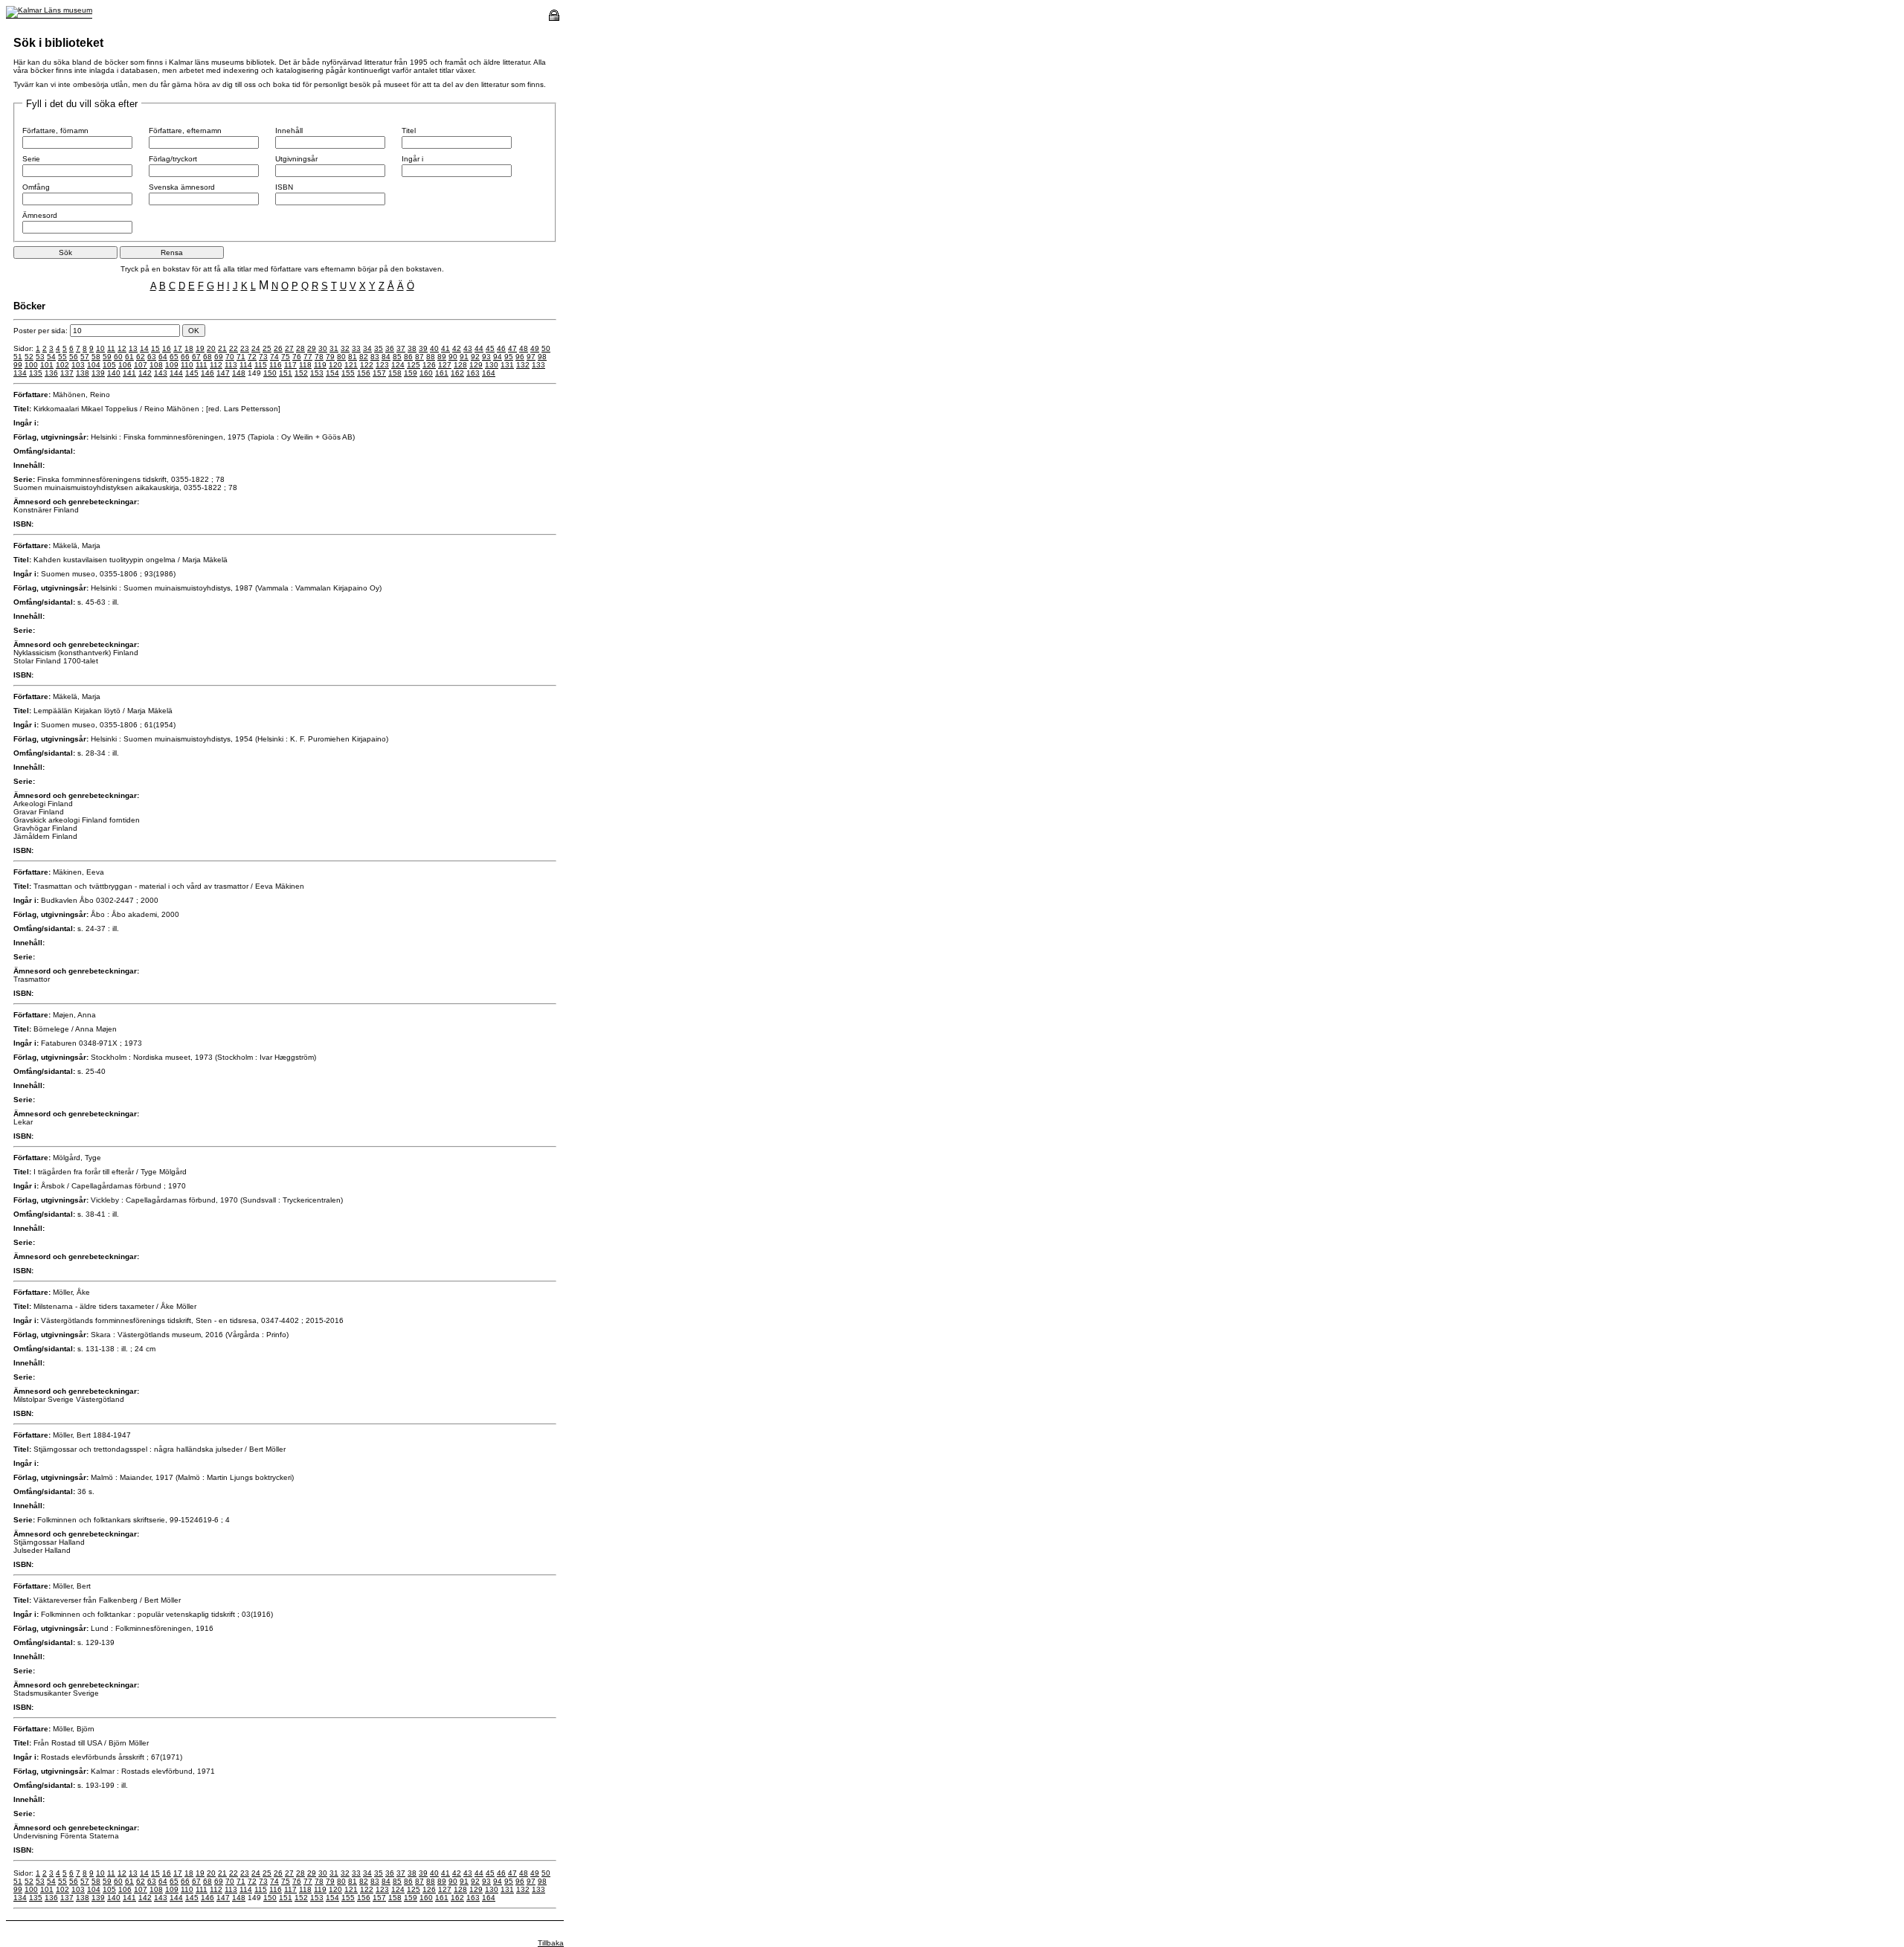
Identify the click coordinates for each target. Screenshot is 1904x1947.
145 (192, 373)
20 (211, 348)
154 (332, 373)
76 (297, 357)
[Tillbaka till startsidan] (49, 10)
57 (85, 357)
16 (167, 348)
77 (308, 357)
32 (345, 348)
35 (379, 348)
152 (301, 373)
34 (367, 348)
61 (129, 357)
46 (501, 348)
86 (408, 357)
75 (286, 357)
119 (320, 365)
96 (520, 357)
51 (18, 357)
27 (289, 348)
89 (442, 357)
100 (31, 365)
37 (401, 348)
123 (382, 365)
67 (196, 357)
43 (468, 348)
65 (174, 357)
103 (78, 365)
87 (419, 357)
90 (453, 357)
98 (542, 357)
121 (351, 365)
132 (523, 365)
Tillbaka (551, 1943)
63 (152, 357)
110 (187, 365)
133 (538, 365)
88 (431, 357)
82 (364, 357)
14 (144, 348)
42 (457, 348)
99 (18, 365)
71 (241, 357)
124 (398, 365)
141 (129, 373)
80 (341, 357)
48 (524, 348)
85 (397, 357)
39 (423, 348)
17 (178, 348)
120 (335, 365)
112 (216, 365)
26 (278, 348)
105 (109, 365)
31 (334, 348)
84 (386, 357)
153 (317, 373)
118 (305, 365)
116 (276, 365)
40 (434, 348)
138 (83, 373)
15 (155, 348)
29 (312, 348)
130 (492, 365)
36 (390, 348)
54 (51, 357)
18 (189, 348)
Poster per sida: (42, 331)
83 (375, 357)
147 (223, 373)
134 (20, 373)
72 (252, 357)
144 (176, 373)
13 (133, 348)
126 (429, 365)
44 (479, 348)
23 (245, 348)
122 (367, 365)
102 (62, 365)
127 (445, 365)
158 (395, 373)
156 (364, 373)
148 (239, 373)
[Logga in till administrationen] (554, 18)
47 (512, 348)
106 (125, 365)
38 (412, 348)
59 (107, 357)
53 (40, 357)
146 (208, 373)
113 (231, 365)
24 (256, 348)
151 (286, 373)
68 (208, 357)
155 (348, 373)
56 (74, 357)
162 (457, 373)
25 (267, 348)
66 (185, 357)
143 (161, 373)
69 (219, 357)
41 (446, 348)
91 (464, 357)
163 (473, 373)
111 (202, 365)
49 (535, 348)
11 (111, 348)
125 (414, 365)
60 (118, 357)
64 (163, 357)
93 (486, 357)
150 (270, 373)
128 (460, 365)
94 (498, 357)
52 (29, 357)
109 (172, 365)
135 (36, 373)
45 (490, 348)
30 (323, 348)
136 (51, 373)
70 (230, 357)
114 (246, 365)
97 (531, 357)
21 (222, 348)
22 (234, 348)
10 (100, 348)
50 (546, 348)
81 (353, 357)
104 (94, 365)
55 (62, 357)
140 (114, 373)
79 (330, 357)
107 (141, 365)
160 (426, 373)
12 (122, 348)
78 (319, 357)
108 (156, 365)
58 (96, 357)
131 (507, 365)
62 (141, 357)
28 (300, 348)
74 (274, 357)
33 (356, 348)
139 (98, 373)
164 (489, 373)
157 (379, 373)
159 (411, 373)
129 (476, 365)
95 (509, 357)
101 (47, 365)
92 (475, 357)
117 (290, 365)
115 (261, 365)
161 (442, 373)
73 (263, 357)
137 (67, 373)
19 (200, 348)
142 (145, 373)
